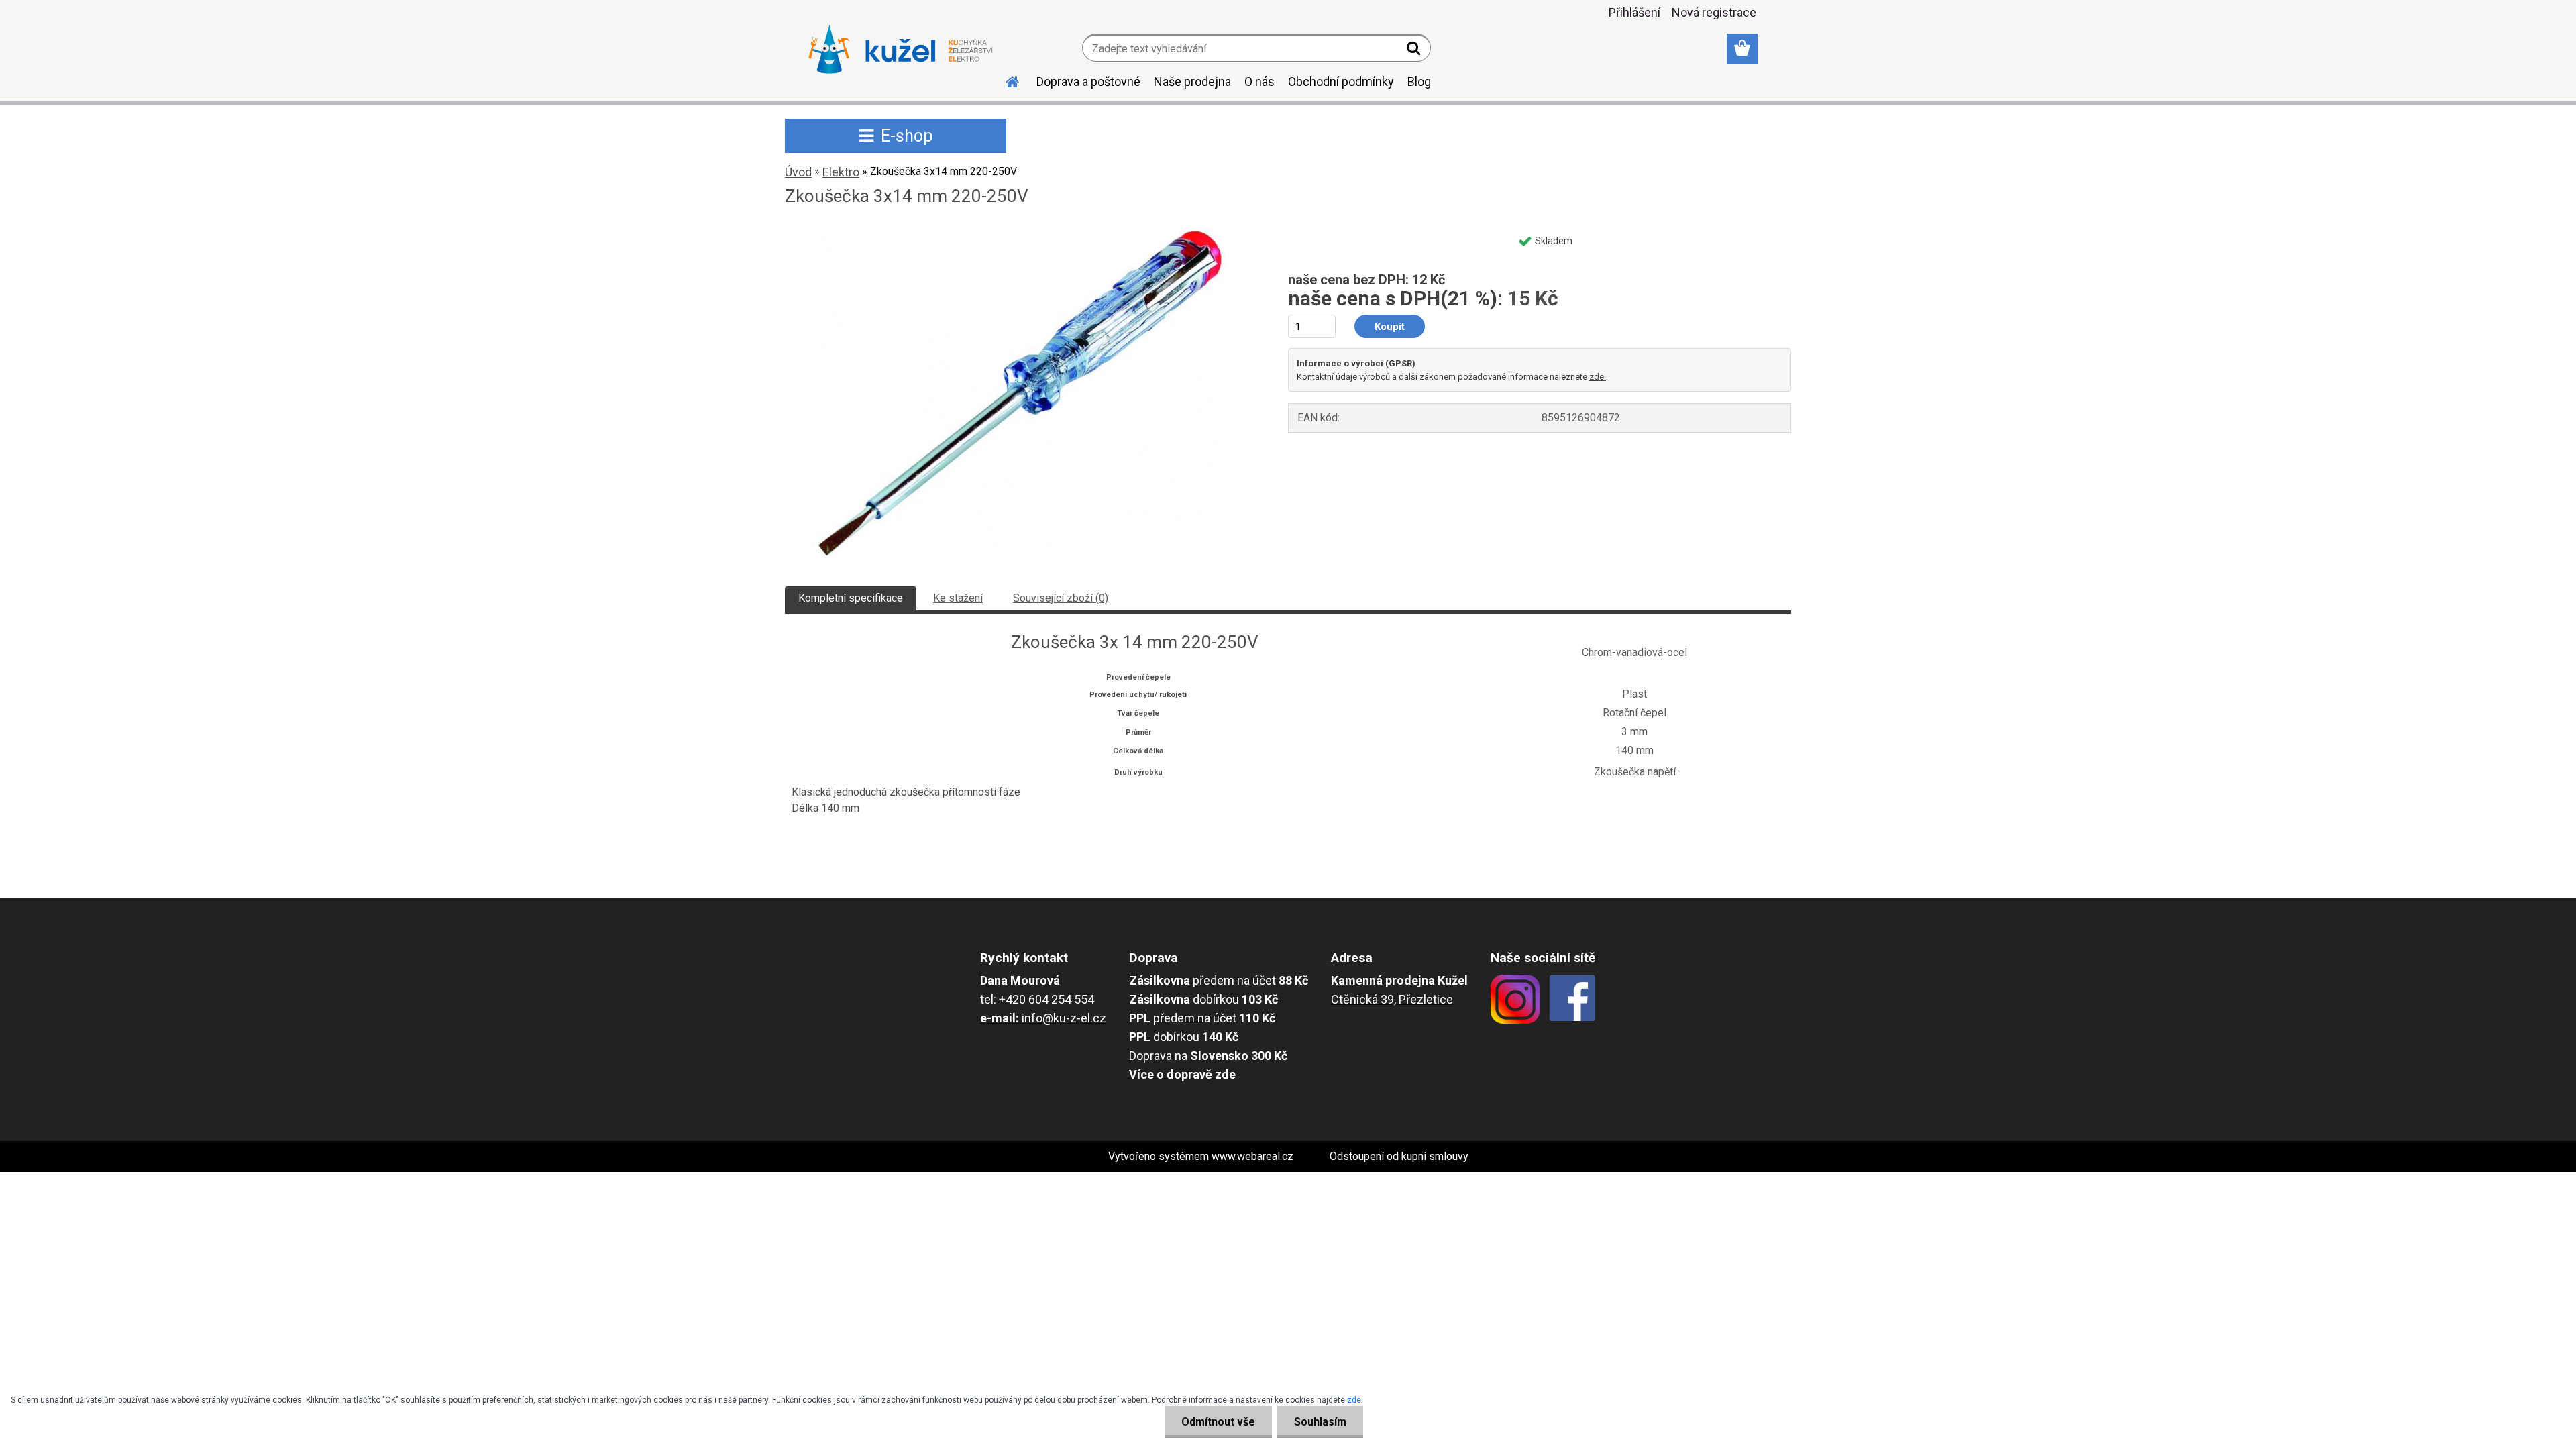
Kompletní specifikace (851, 598)
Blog (1419, 82)
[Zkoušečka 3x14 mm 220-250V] (1019, 232)
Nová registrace (1714, 12)
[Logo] (901, 50)
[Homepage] (1004, 80)
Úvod (798, 172)
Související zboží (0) (1061, 598)
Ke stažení (958, 598)
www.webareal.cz (1252, 1156)
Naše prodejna (1192, 82)
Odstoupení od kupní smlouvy (1399, 1156)
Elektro (841, 172)
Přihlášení (1634, 12)
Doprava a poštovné (1088, 82)
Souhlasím (1320, 1422)
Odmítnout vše (1218, 1422)
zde (1598, 377)
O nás (1259, 82)
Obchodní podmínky (1341, 82)
